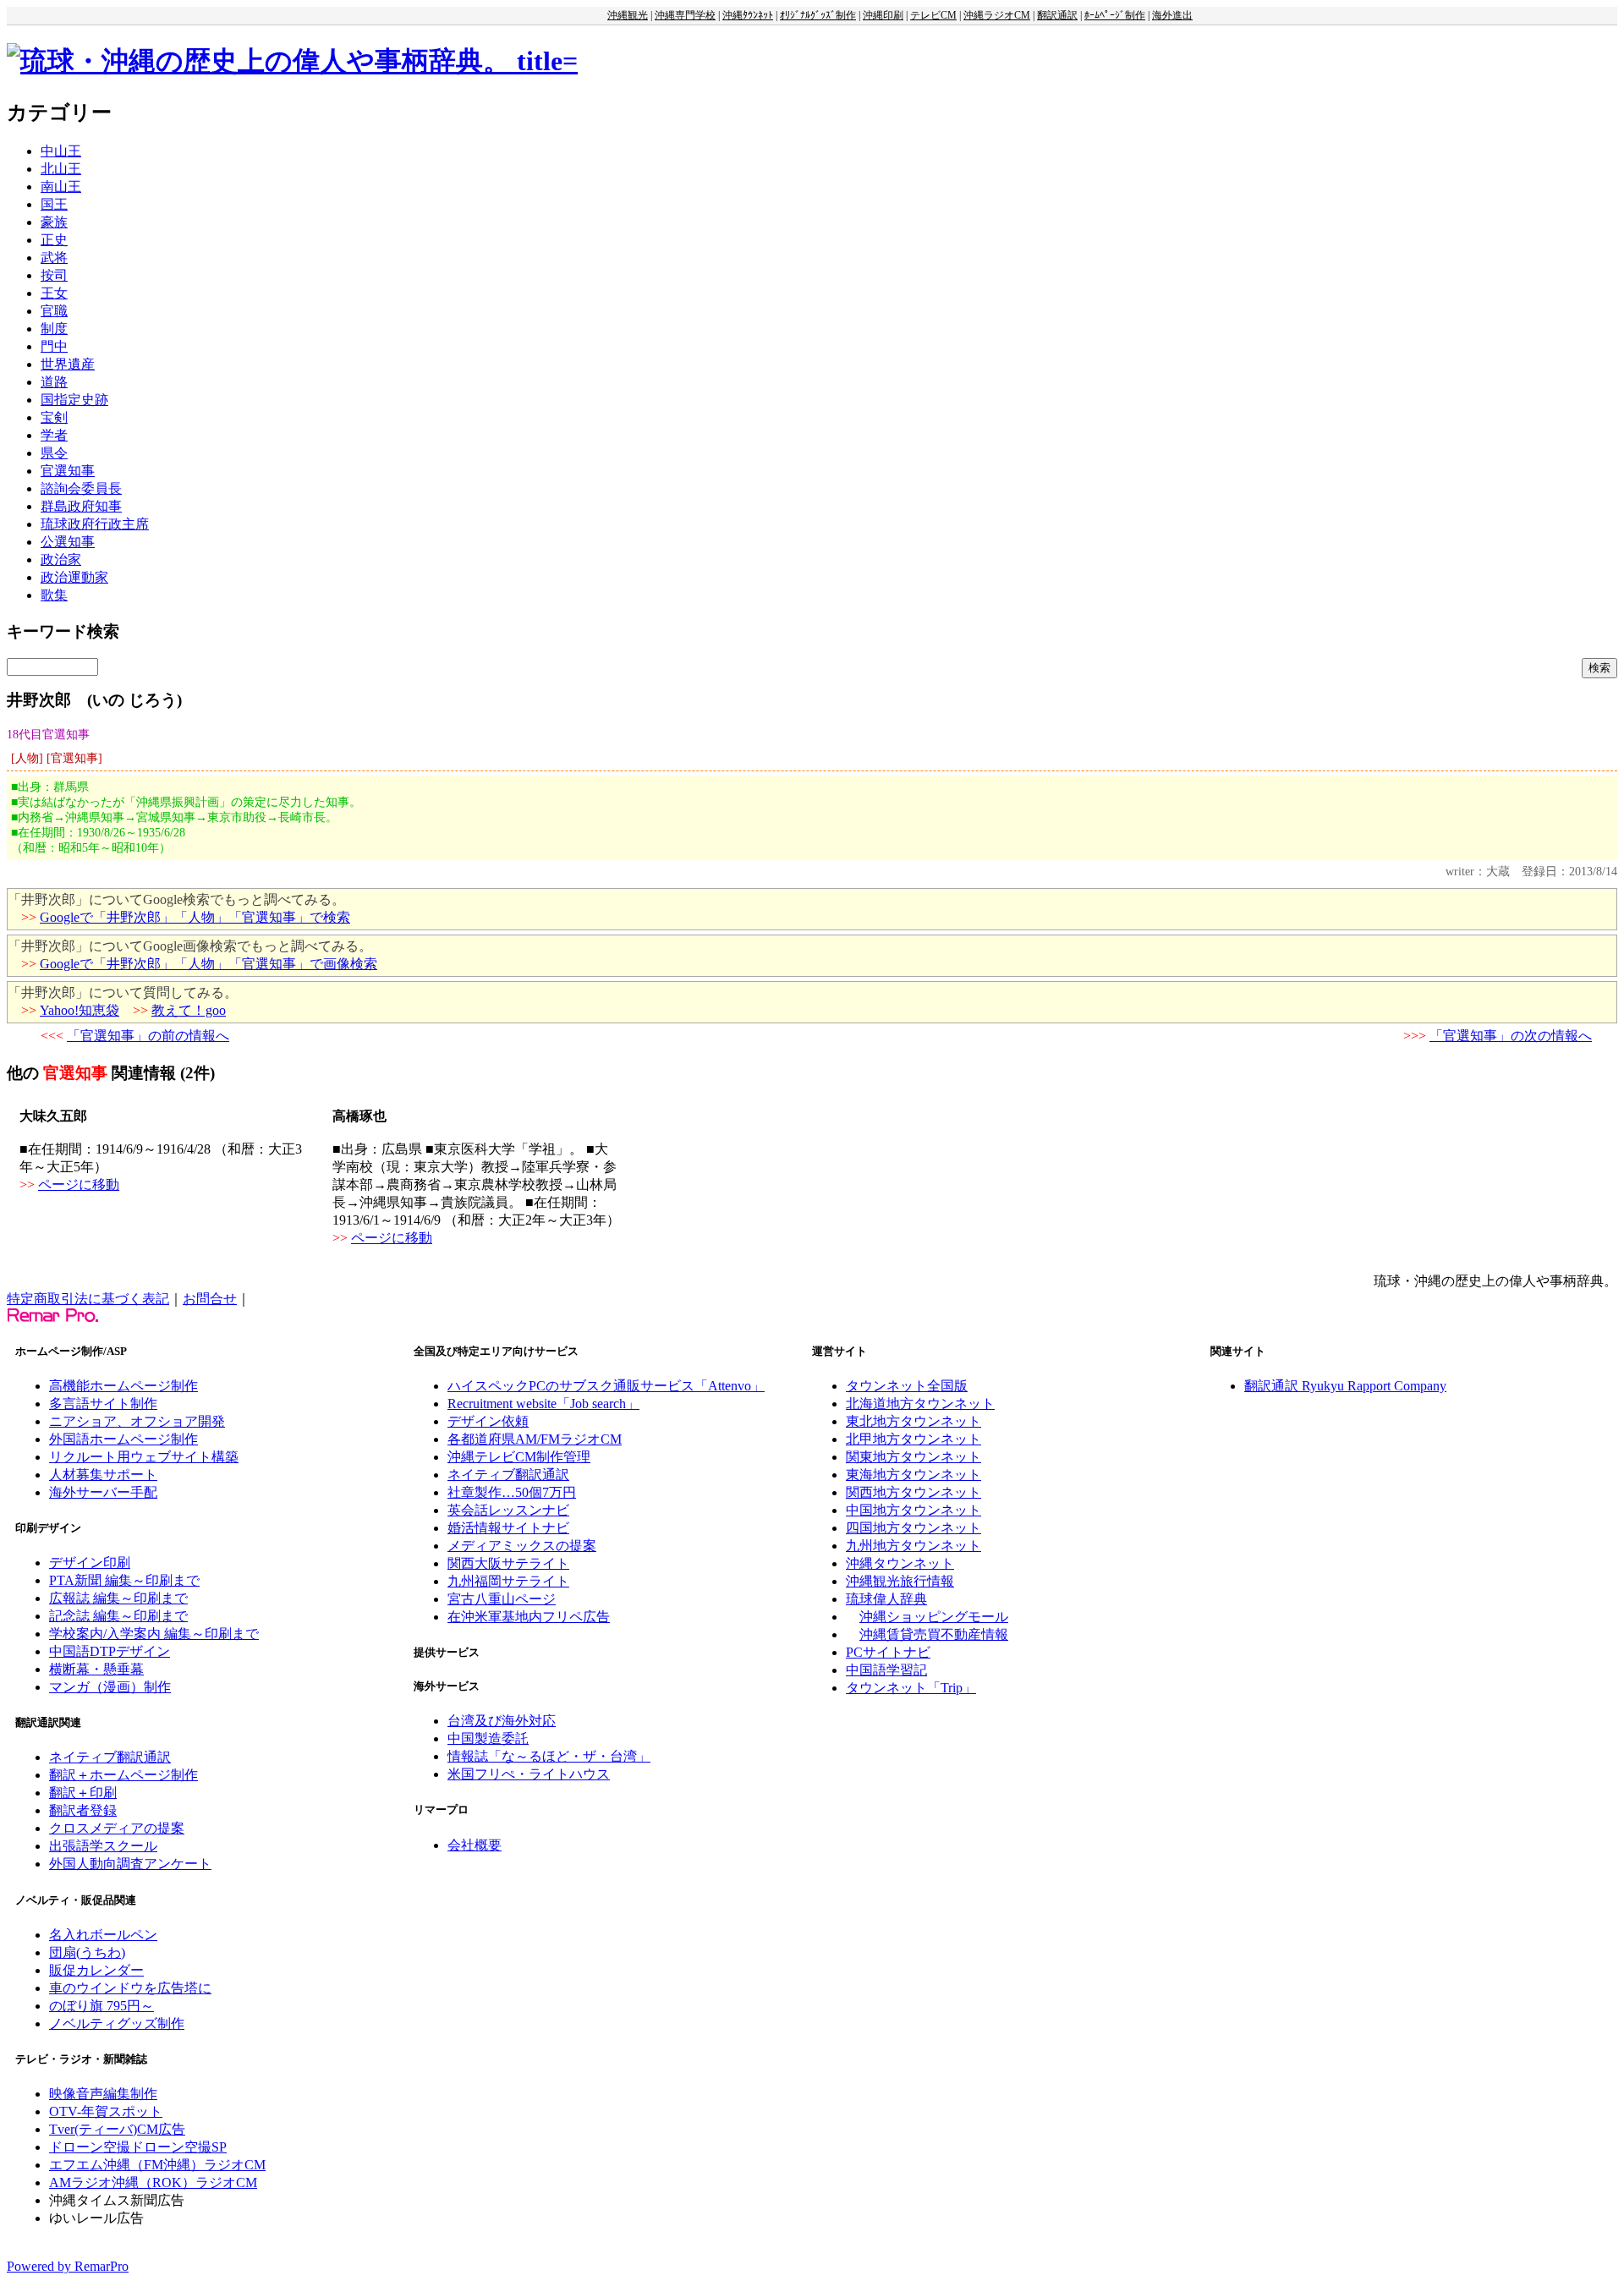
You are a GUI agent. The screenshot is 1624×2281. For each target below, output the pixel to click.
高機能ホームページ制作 (123, 1386)
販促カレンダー (96, 1970)
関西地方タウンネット (913, 1492)
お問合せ (210, 1299)
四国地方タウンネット (913, 1528)
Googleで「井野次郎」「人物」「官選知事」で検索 (195, 917)
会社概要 (475, 1845)
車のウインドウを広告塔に (130, 1988)
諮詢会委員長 (81, 488)
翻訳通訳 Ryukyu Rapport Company (1345, 1386)
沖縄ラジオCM (997, 15)
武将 (54, 258)
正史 (54, 240)
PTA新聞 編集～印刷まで (124, 1580)
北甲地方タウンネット (913, 1439)
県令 (54, 453)
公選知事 (68, 542)
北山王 (61, 169)
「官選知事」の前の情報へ (148, 1036)
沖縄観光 (628, 15)
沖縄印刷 (883, 15)
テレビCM (933, 15)
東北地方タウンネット (913, 1421)
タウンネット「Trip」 (911, 1688)
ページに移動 (79, 1184)
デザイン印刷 (90, 1563)
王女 (54, 293)
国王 (54, 204)
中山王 (61, 151)
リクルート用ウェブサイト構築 (144, 1457)
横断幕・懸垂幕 (96, 1669)
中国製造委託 (488, 1738)
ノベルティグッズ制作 (117, 2023)
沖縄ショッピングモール (934, 1617)
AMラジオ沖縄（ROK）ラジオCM (153, 2182)
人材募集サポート (103, 1475)
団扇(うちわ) (87, 1952)
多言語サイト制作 (103, 1404)
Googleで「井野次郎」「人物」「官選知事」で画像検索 (208, 964)
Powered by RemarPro (68, 2266)
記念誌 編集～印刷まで (118, 1616)
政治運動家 (74, 577)
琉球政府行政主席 (95, 524)
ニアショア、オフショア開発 (137, 1421)
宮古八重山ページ (502, 1599)
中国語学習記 (886, 1670)
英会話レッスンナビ (508, 1510)
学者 (54, 435)
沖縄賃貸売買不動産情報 (934, 1634)
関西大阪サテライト (508, 1563)
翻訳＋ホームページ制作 (123, 1775)
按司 (54, 275)
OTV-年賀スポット (106, 2111)
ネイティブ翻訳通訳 (110, 1757)
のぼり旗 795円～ (101, 2006)
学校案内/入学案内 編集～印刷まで (154, 1634)
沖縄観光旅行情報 (900, 1581)
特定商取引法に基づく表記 (88, 1299)
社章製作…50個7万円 (512, 1492)
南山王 (61, 186)
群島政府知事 (81, 506)
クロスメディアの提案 (117, 1828)
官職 (54, 311)
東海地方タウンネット (913, 1475)
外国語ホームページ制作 (123, 1439)
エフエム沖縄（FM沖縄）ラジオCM (157, 2165)
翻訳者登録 (83, 1810)
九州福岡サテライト (508, 1581)
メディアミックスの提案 (522, 1546)
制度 (54, 329)
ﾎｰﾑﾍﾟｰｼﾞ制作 (1115, 15)
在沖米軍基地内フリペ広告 (529, 1617)
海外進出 (1172, 15)
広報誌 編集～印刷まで (118, 1598)
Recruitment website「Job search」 (543, 1404)
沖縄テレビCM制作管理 (519, 1457)
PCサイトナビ (888, 1652)
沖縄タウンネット (900, 1563)
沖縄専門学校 (685, 15)
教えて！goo (189, 1010)
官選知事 (68, 471)
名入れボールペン (103, 1935)
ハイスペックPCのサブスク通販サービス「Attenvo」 (606, 1386)
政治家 (61, 559)
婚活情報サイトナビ (508, 1528)
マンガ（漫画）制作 (110, 1687)
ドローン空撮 (90, 2147)
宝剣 (54, 417)
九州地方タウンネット (913, 1546)
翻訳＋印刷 (83, 1793)
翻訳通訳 (1057, 15)
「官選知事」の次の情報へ (1511, 1036)
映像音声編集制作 (103, 2094)
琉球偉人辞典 (886, 1599)
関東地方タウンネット (913, 1457)
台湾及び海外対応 (502, 1721)
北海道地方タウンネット (920, 1404)
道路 (54, 382)
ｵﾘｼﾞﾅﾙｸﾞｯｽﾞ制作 (818, 15)
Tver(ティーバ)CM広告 (117, 2129)
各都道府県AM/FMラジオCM (535, 1439)
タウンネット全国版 (907, 1386)
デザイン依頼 (488, 1421)
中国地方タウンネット (913, 1510)
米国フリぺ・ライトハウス (529, 1774)
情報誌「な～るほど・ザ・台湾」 (549, 1756)
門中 (54, 346)
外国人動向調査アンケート (130, 1864)
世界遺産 (68, 364)
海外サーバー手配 (103, 1492)
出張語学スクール (103, 1846)
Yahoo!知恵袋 (80, 1010)
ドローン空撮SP (178, 2147)
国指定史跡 (74, 400)
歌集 (54, 595)
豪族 (54, 222)
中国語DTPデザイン (110, 1651)
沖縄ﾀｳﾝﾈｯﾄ (748, 15)
